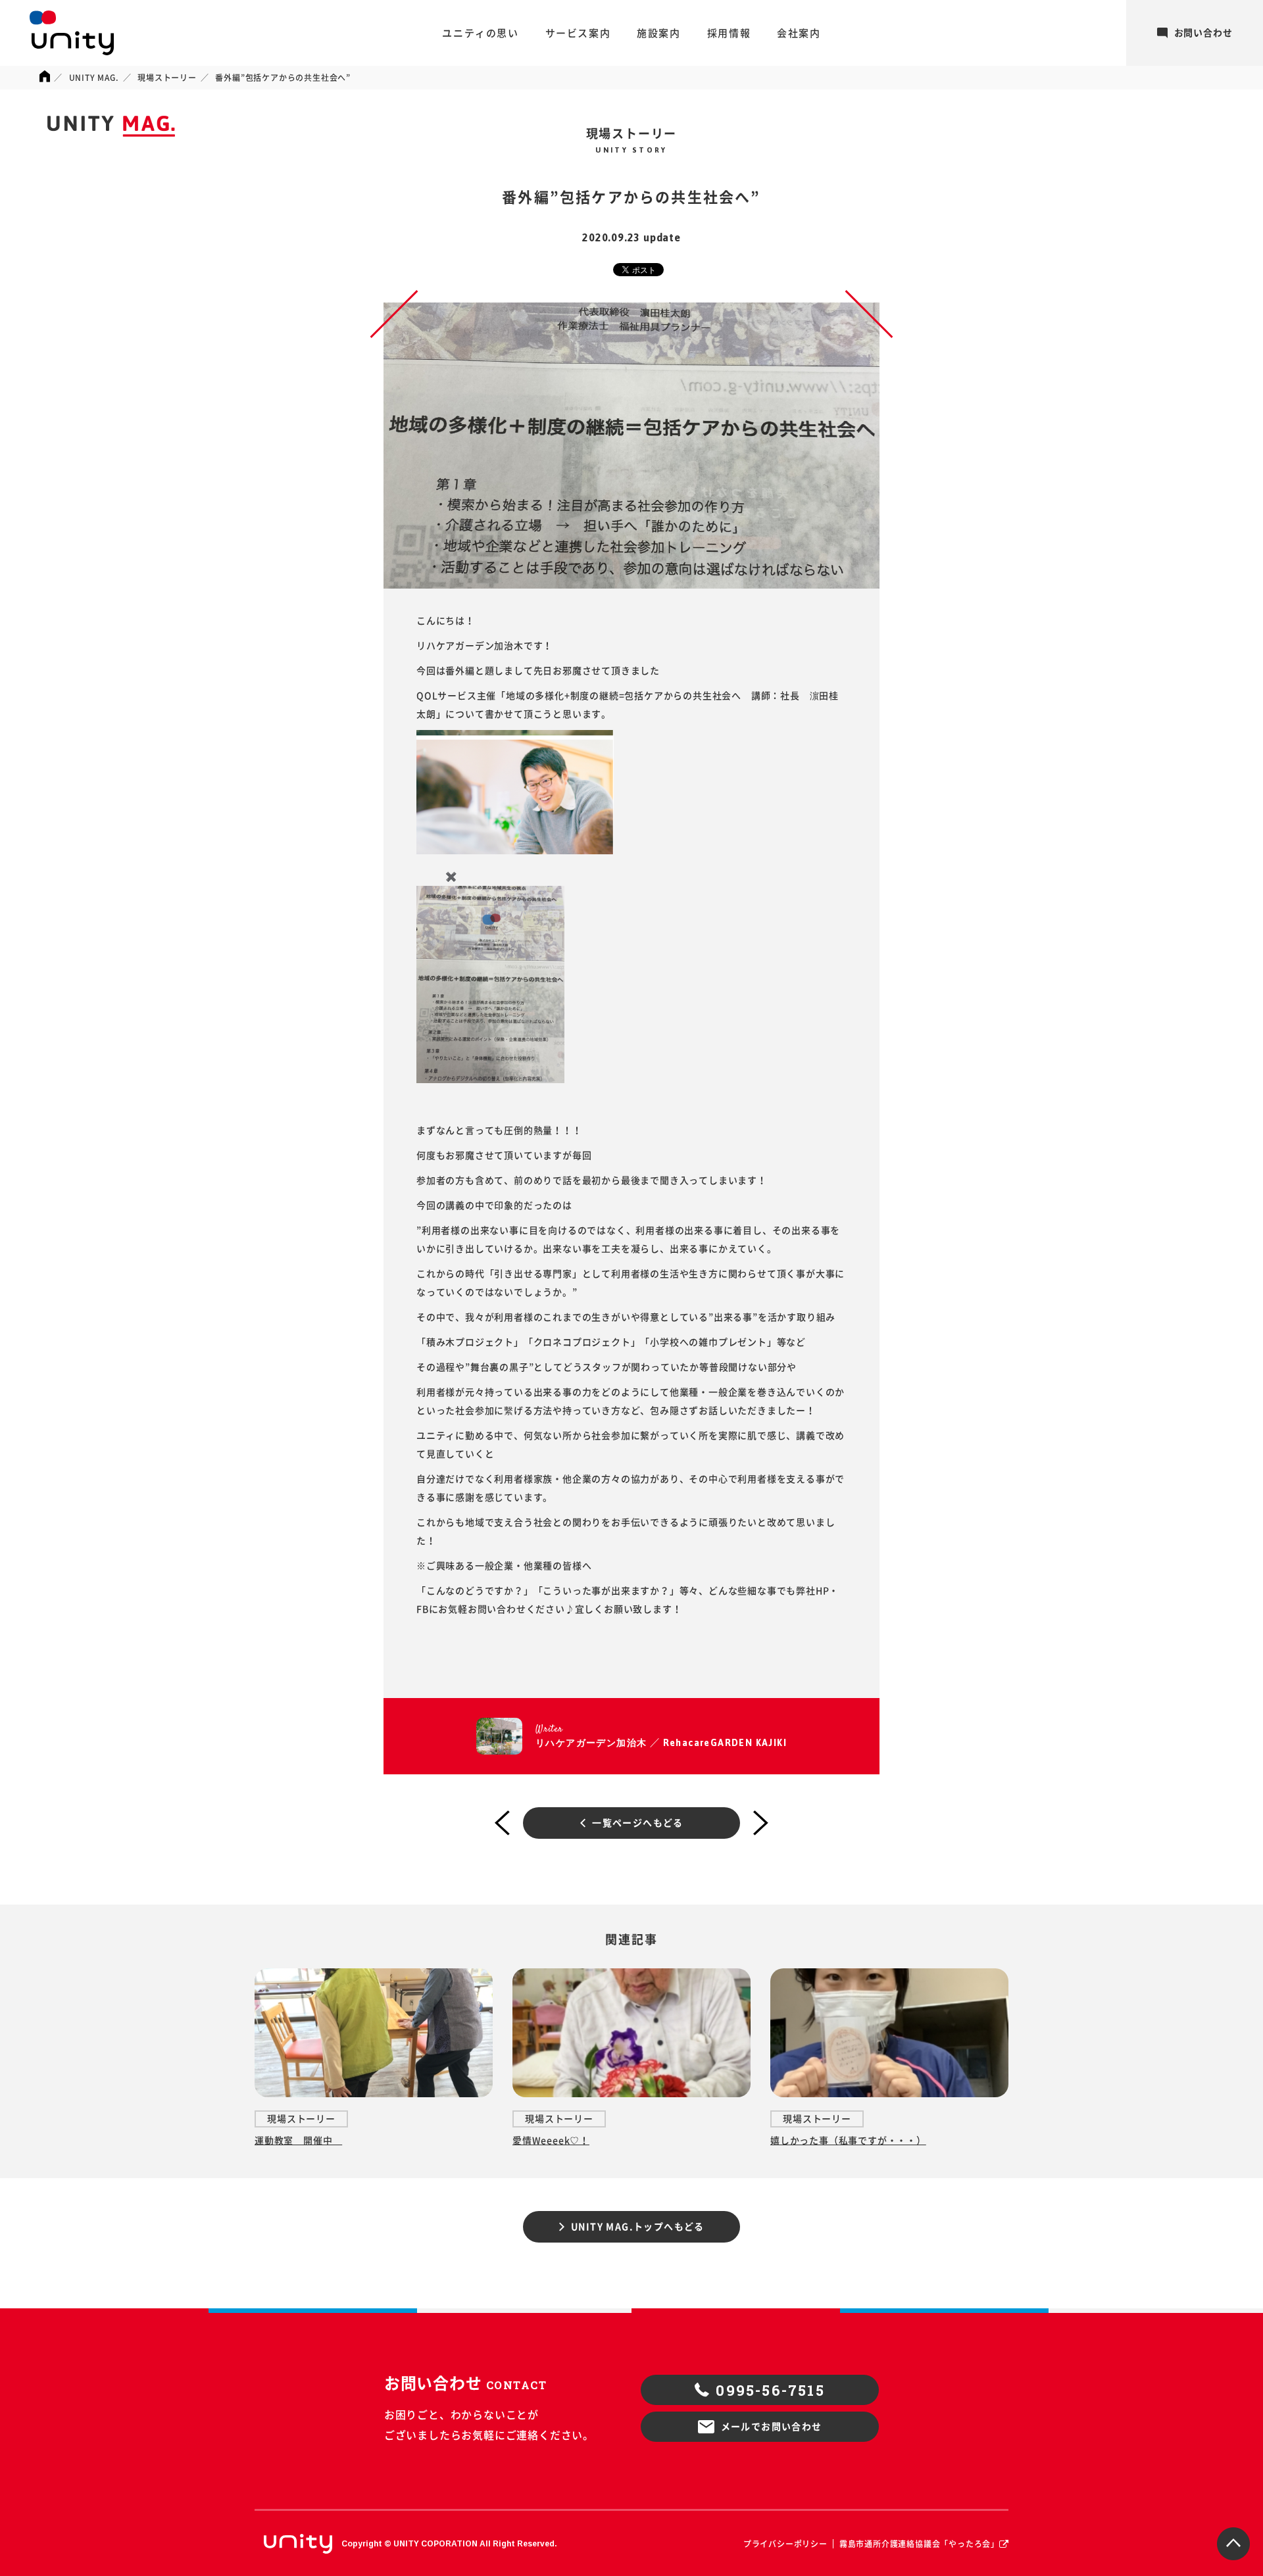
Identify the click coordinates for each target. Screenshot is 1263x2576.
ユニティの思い (480, 33)
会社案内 (799, 33)
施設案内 (658, 33)
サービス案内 (578, 33)
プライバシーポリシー (785, 2544)
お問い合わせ (1203, 33)
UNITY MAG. (94, 78)
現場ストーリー (167, 78)
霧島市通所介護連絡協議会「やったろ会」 (919, 2544)
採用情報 (729, 33)
